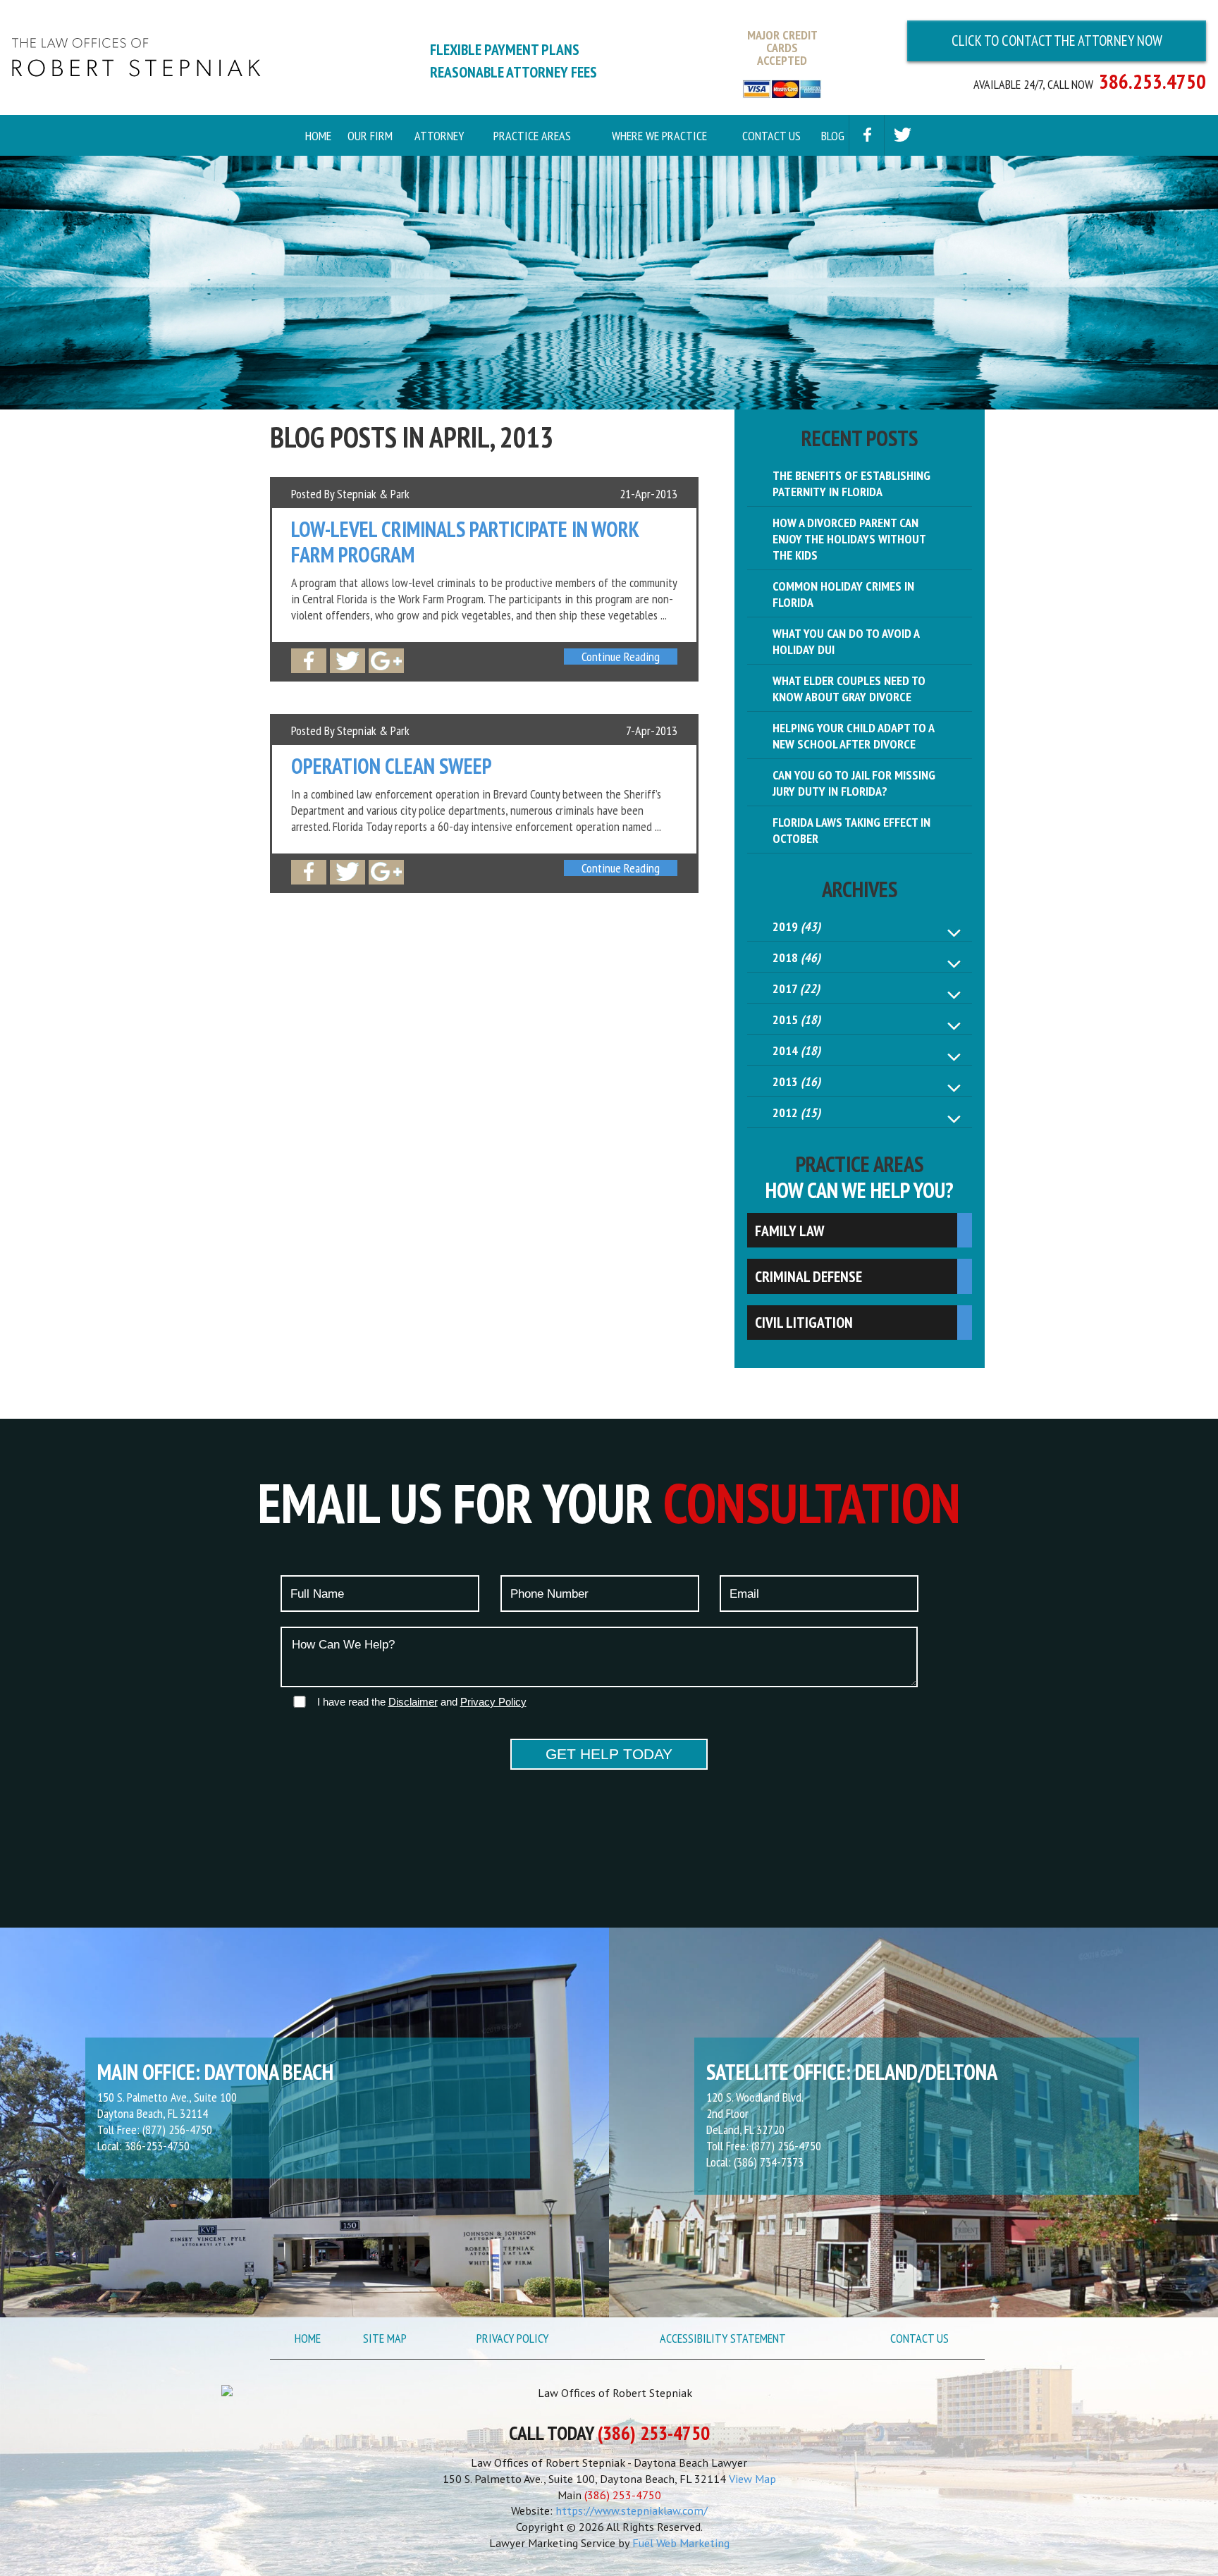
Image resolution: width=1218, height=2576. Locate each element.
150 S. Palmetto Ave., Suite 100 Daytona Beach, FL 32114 (167, 2105)
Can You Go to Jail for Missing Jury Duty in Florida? (854, 783)
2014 (796, 1050)
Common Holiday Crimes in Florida (843, 594)
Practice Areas (532, 136)
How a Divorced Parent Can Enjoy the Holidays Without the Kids (849, 539)
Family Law (789, 1231)
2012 (796, 1113)
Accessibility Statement (723, 2338)
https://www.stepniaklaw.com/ (632, 2510)
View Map (752, 2479)
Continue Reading (621, 657)
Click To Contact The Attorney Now (1057, 41)
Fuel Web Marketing (681, 2543)
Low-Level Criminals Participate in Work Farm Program (465, 542)
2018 (796, 957)
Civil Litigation (804, 1322)
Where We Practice (659, 136)
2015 (796, 1019)
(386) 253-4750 (654, 2434)
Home (318, 136)
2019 (796, 926)
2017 (796, 988)
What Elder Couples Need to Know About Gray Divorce (849, 689)
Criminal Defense (808, 1276)
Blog (832, 136)
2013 (796, 1081)
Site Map (385, 2338)
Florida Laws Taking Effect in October (851, 830)
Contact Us (771, 136)
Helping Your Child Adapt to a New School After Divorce (854, 736)
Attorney (439, 136)
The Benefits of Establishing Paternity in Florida (851, 483)
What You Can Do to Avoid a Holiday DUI (846, 641)
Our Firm (370, 136)
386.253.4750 (1152, 81)
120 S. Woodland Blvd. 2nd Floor (755, 2105)
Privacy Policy (512, 2338)
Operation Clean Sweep (392, 766)
